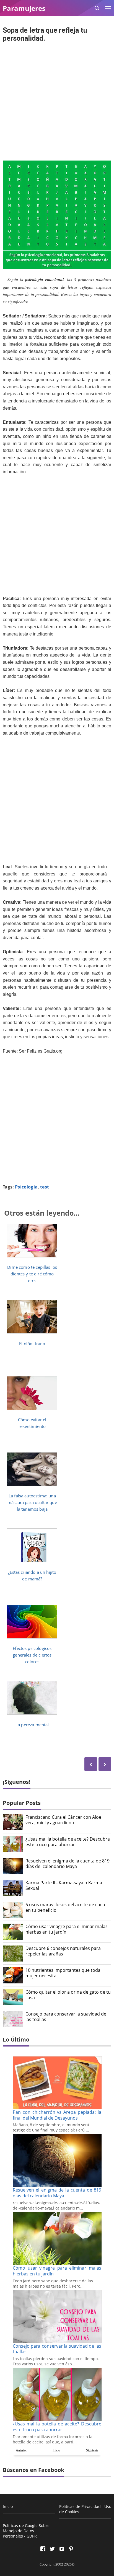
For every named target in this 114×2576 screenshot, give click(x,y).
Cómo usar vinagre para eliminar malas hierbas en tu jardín (67, 1929)
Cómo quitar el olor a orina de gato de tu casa (68, 1995)
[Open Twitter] (52, 2549)
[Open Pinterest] (71, 2549)
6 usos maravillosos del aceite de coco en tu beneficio (65, 1908)
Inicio (56, 2450)
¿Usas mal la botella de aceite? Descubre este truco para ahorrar (68, 1842)
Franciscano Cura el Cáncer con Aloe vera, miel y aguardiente (63, 1820)
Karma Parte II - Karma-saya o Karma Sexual (64, 1886)
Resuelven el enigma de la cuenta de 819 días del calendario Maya (68, 1864)
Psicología (26, 1187)
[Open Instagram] (62, 2549)
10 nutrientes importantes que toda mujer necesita (63, 1973)
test (45, 1187)
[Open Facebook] (43, 2549)
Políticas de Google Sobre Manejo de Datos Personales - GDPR (26, 2531)
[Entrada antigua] (91, 1764)
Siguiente (92, 2450)
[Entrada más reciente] (105, 1764)
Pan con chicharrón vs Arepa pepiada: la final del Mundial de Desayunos (57, 2115)
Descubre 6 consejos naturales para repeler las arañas (63, 1951)
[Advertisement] (57, 102)
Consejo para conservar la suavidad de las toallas (66, 2017)
